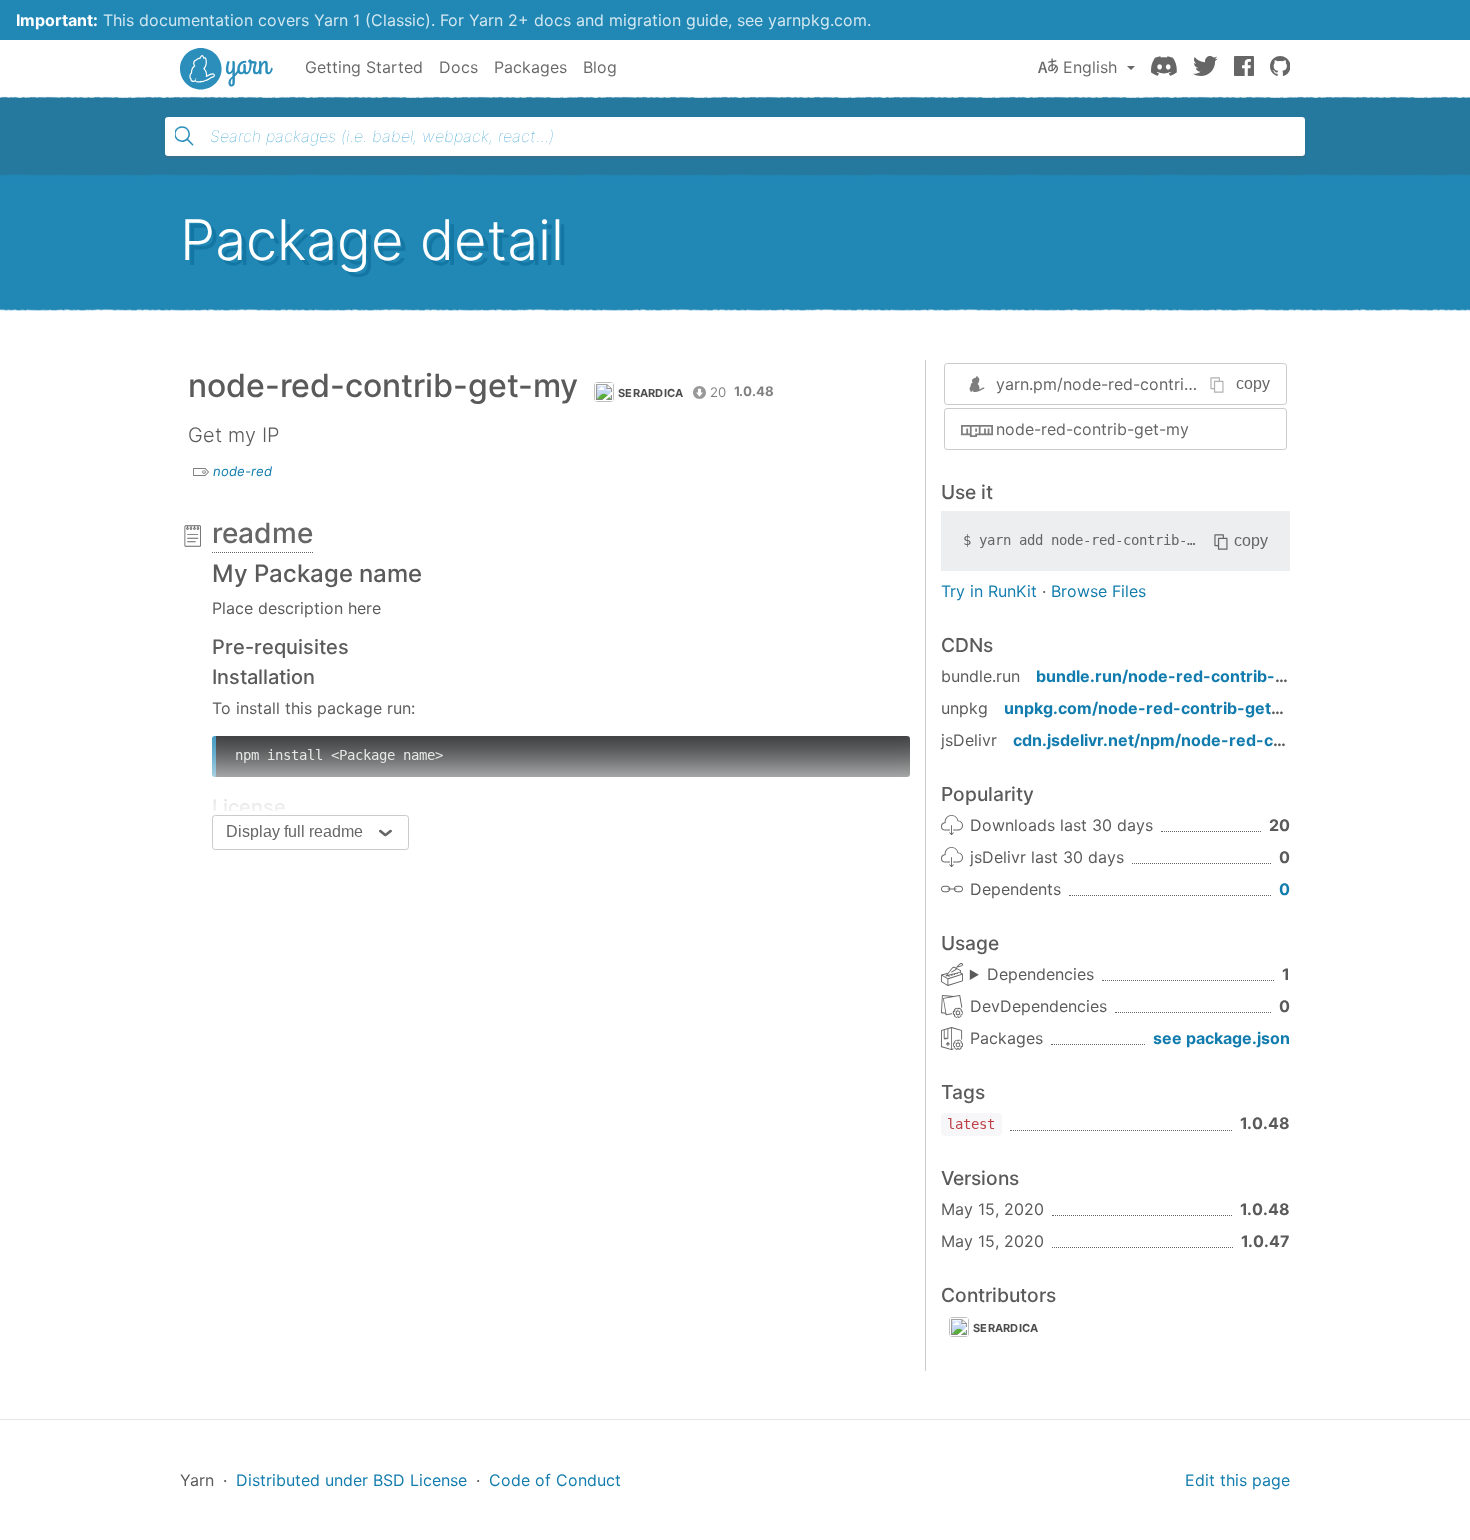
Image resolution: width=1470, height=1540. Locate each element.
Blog (600, 67)
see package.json (1221, 1038)
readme (262, 533)
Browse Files (1098, 591)
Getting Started (364, 67)
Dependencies (1040, 974)
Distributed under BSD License (351, 1480)
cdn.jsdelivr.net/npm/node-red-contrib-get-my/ (1202, 740)
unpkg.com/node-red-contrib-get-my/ (1156, 708)
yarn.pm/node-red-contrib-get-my (1126, 384)
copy (1253, 383)
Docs (458, 67)
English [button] (1090, 67)
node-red (242, 471)
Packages (530, 67)
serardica (651, 393)
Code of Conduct (555, 1480)
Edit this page (1237, 1480)
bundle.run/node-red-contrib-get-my (1184, 676)
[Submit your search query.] (184, 136)
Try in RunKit (989, 591)
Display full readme (294, 831)
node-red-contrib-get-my (1092, 429)
